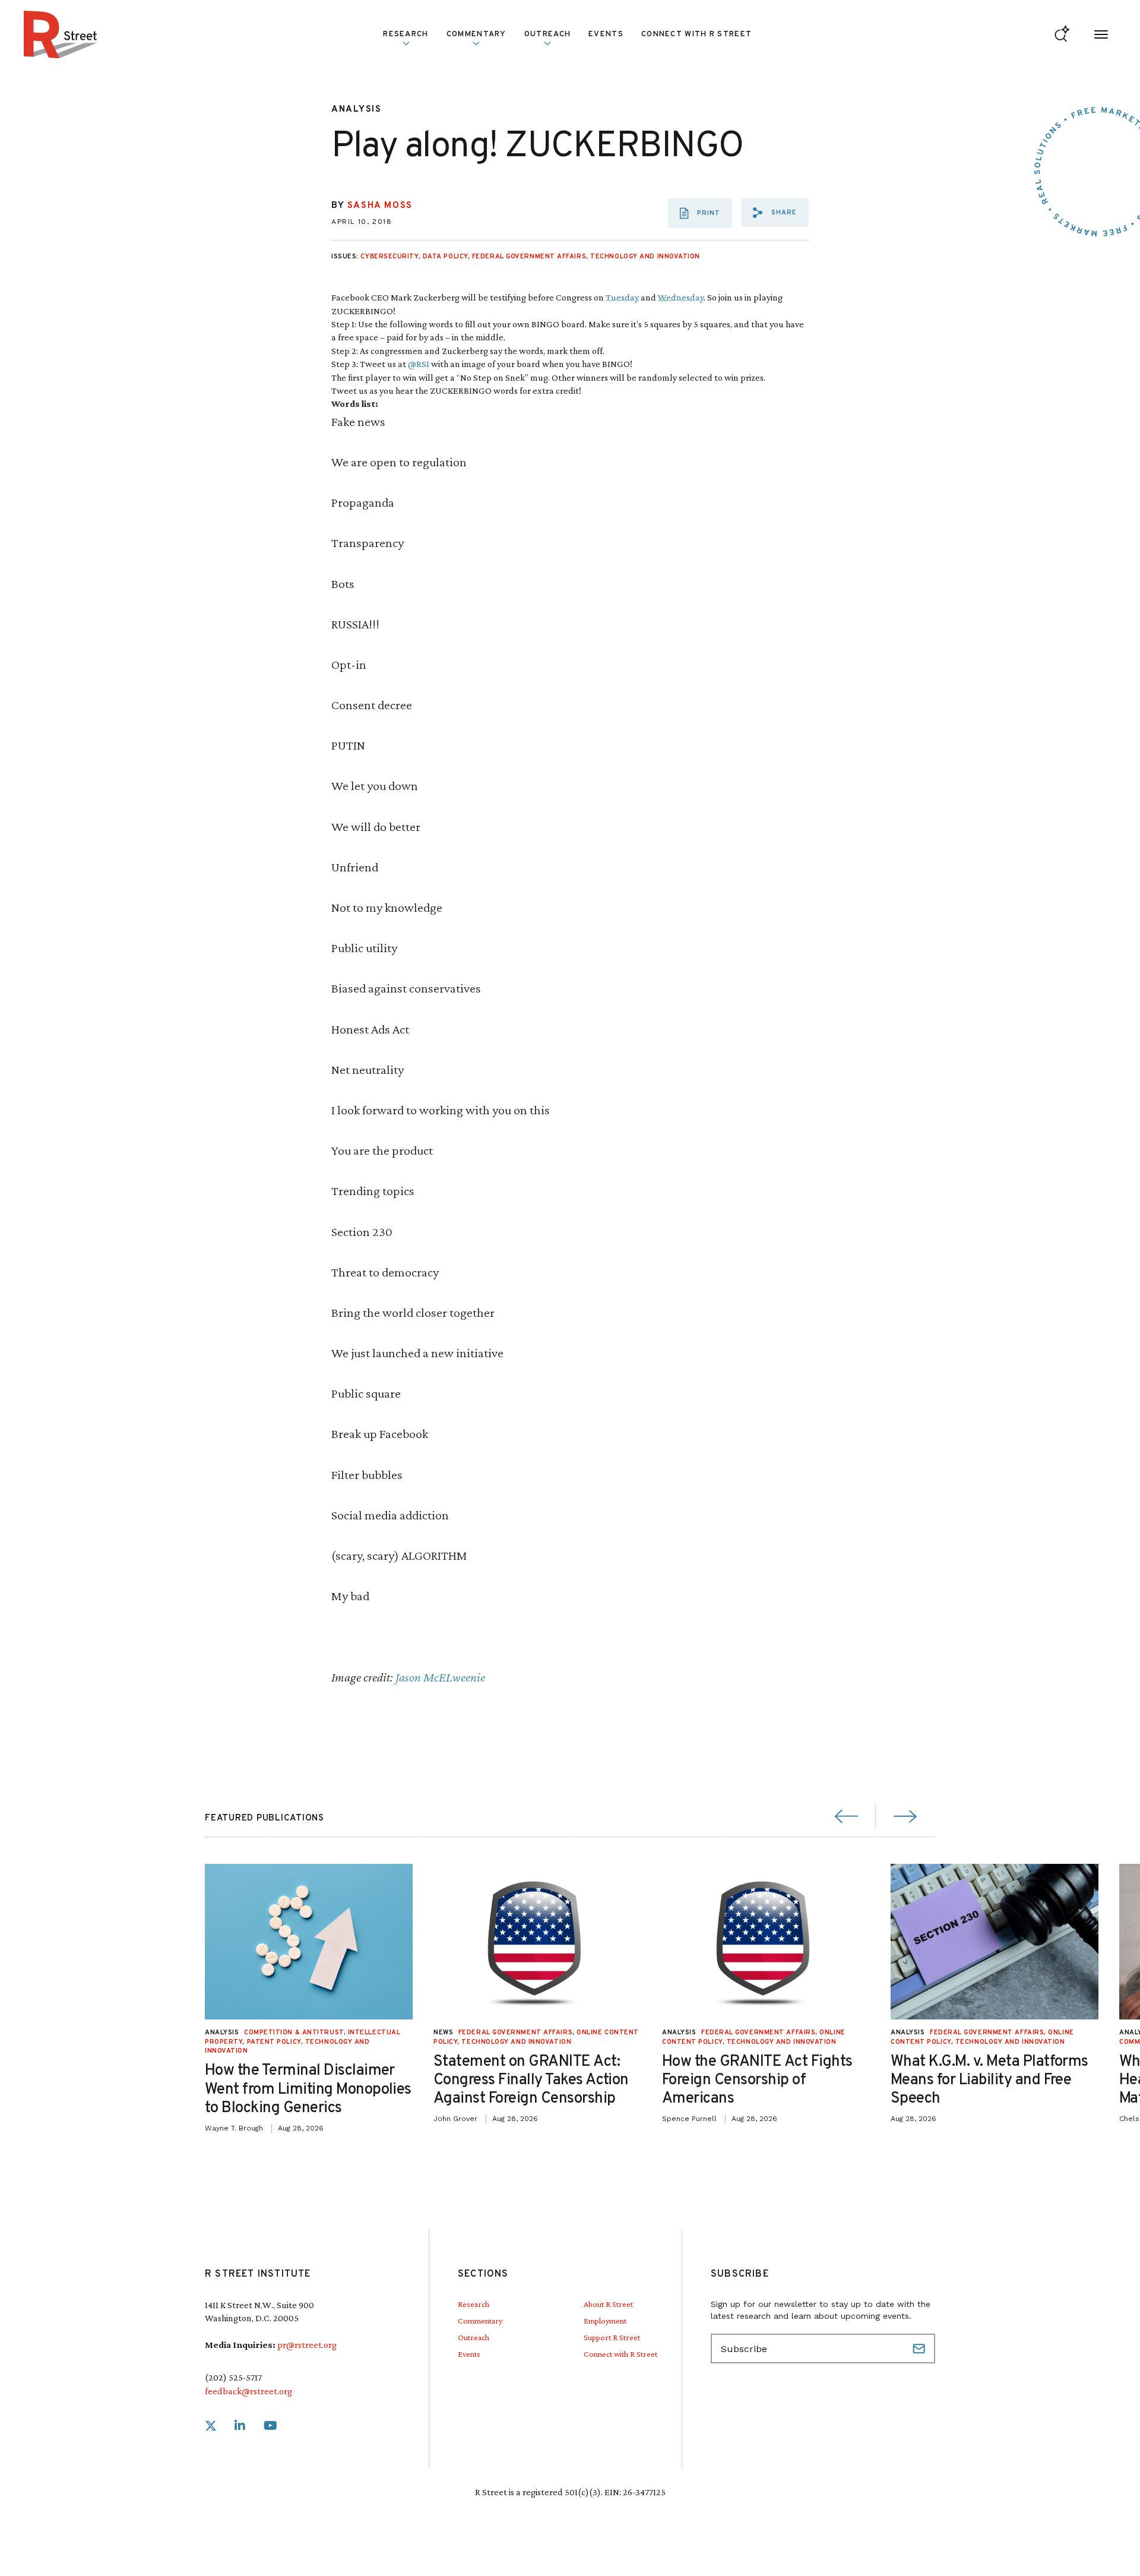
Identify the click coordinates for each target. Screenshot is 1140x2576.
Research (474, 2304)
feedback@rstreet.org (248, 2391)
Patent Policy (274, 2042)
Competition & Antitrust (294, 2033)
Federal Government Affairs (529, 257)
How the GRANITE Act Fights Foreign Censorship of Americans (757, 2080)
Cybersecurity (389, 257)
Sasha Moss (380, 206)
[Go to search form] (1062, 35)
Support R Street (612, 2337)
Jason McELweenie (440, 1677)
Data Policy (445, 257)
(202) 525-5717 (233, 2377)
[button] (775, 213)
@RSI (419, 364)
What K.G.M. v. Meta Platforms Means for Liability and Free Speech (989, 2080)
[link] (211, 2426)
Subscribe (920, 2349)
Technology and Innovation (645, 257)
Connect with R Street (696, 34)
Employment (605, 2321)
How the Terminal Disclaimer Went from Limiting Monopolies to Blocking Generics (308, 2089)
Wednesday (681, 297)
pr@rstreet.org (307, 2345)
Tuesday (622, 297)
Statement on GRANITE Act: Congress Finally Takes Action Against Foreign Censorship (531, 2080)
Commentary (480, 2321)
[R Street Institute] (61, 34)
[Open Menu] (1101, 35)
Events (606, 34)
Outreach (547, 34)
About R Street (608, 2304)
